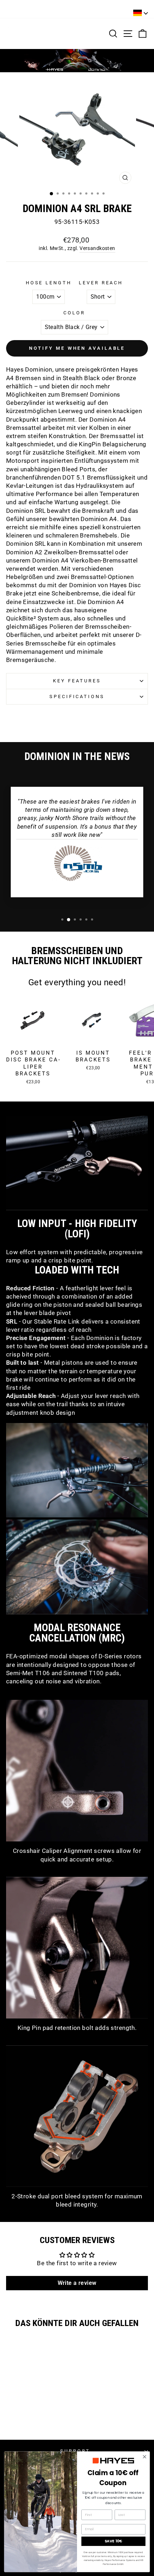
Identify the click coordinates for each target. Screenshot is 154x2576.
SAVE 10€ (113, 2541)
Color (74, 313)
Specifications (77, 696)
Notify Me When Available (77, 348)
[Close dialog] (144, 2457)
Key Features (77, 681)
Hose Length (49, 283)
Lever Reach (101, 283)
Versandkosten (97, 248)
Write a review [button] (77, 2283)
